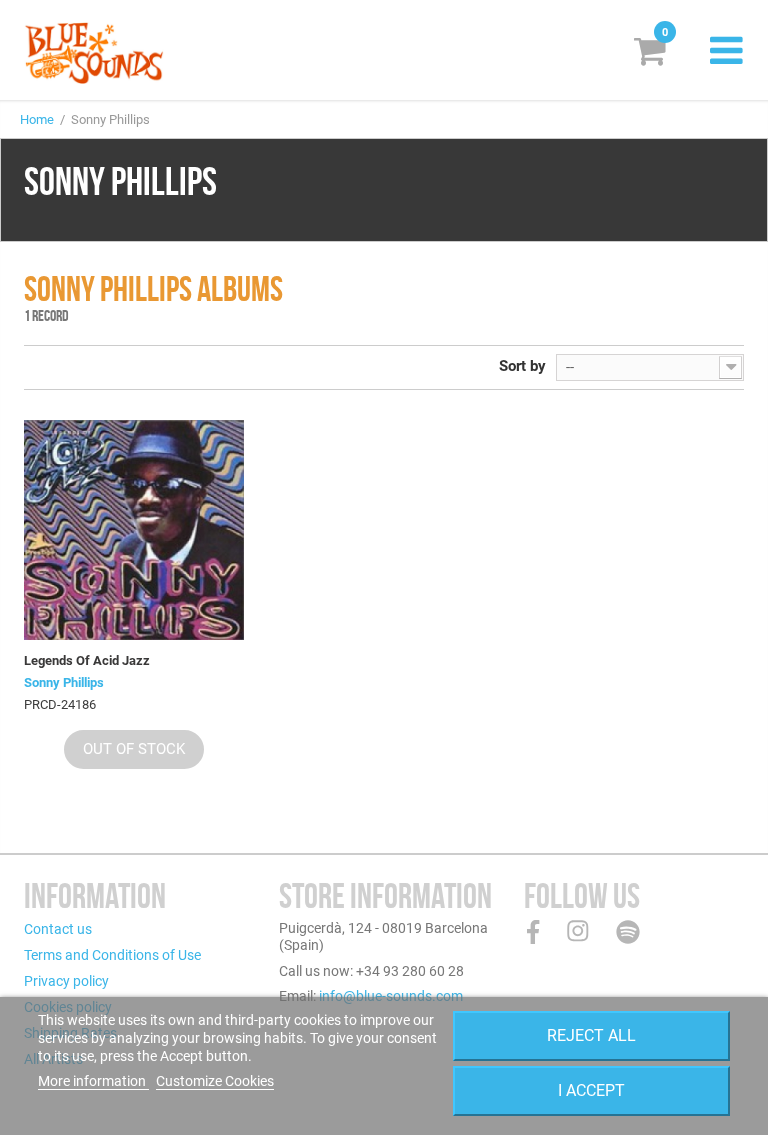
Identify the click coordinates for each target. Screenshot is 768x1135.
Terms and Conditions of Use (112, 955)
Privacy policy (66, 981)
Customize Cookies (215, 1081)
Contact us (58, 929)
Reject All (591, 1035)
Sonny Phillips (64, 682)
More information (93, 1081)
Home (37, 119)
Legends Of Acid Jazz (87, 660)
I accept (591, 1090)
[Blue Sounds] (94, 53)
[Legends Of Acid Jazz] (134, 530)
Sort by (522, 366)
